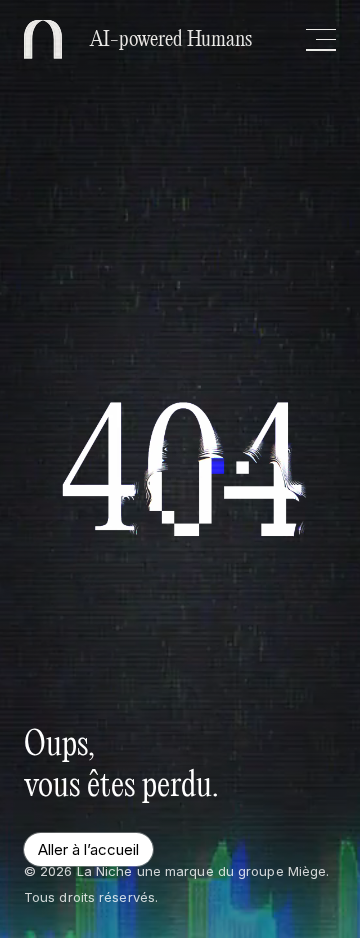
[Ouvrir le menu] (321, 40)
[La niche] (43, 39)
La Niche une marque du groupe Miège (202, 871)
